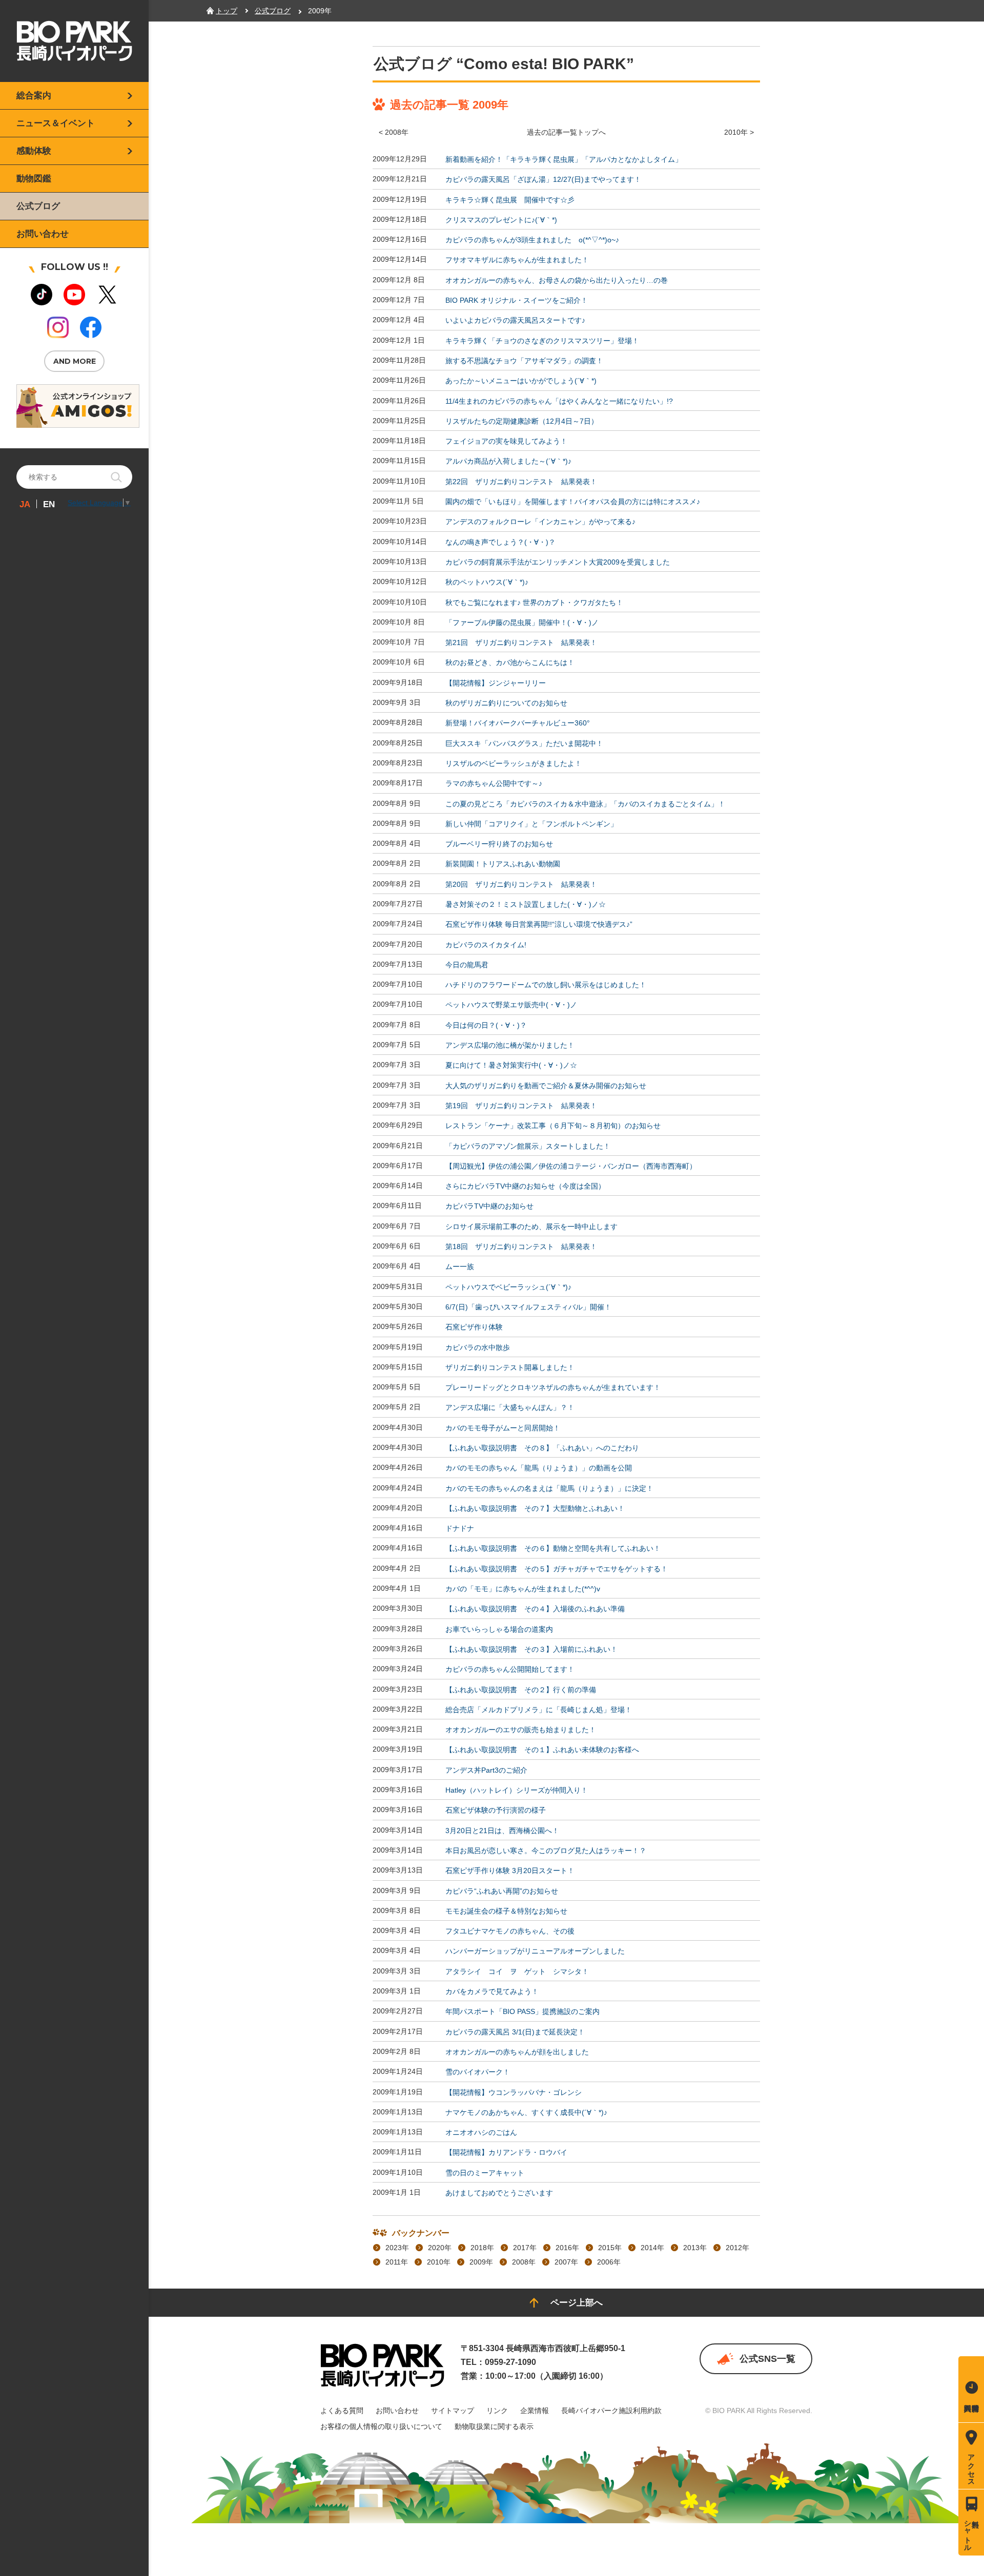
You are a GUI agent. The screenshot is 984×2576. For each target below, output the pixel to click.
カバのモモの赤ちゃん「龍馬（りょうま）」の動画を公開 (539, 1468)
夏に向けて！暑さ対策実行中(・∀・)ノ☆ (511, 1066)
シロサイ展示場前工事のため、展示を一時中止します (531, 1227)
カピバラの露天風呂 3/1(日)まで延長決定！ (515, 2032)
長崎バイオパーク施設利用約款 (611, 2411)
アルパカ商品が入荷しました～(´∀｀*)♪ (508, 462)
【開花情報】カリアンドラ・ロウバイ (506, 2153)
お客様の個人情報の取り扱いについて (381, 2426)
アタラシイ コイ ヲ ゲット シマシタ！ (517, 1971)
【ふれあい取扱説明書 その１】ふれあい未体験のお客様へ (542, 1750)
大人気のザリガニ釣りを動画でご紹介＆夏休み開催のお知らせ (546, 1086)
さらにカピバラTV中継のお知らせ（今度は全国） (525, 1186)
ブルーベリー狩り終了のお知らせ (499, 844)
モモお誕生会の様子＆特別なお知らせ (506, 1911)
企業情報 (535, 2411)
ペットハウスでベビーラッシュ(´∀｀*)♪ (508, 1287)
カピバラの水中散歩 (478, 1347)
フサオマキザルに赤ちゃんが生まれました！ (517, 260)
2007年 (566, 2262)
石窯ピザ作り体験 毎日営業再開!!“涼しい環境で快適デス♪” (539, 925)
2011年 (397, 2262)
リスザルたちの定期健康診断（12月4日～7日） (522, 421)
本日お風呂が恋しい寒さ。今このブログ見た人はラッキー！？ (546, 1851)
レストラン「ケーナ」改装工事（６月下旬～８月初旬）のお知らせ (553, 1126)
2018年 (482, 2248)
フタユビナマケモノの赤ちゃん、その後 (510, 1931)
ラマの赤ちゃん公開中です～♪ (494, 784)
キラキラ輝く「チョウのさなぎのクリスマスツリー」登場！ (542, 341)
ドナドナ (460, 1528)
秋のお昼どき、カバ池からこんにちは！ (510, 663)
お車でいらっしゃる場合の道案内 (499, 1629)
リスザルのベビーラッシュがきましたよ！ (514, 763)
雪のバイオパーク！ (478, 2072)
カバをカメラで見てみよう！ (492, 1991)
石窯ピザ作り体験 (474, 1327)
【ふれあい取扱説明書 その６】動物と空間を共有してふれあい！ (553, 1549)
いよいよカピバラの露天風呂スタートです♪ (515, 321)
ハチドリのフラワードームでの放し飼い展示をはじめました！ (546, 985)
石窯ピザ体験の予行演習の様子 (496, 1811)
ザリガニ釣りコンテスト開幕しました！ (510, 1367)
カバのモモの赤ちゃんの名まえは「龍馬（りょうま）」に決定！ (549, 1488)
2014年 (652, 2248)
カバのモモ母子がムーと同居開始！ (503, 1428)
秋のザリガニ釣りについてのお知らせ (506, 703)
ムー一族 (460, 1267)
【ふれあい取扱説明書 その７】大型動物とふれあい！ (535, 1508)
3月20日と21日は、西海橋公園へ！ (502, 1831)
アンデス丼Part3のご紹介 (486, 1770)
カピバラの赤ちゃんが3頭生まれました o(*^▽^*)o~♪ (532, 240)
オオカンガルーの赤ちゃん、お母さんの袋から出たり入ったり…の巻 (557, 280)
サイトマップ (453, 2411)
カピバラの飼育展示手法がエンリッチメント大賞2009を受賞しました (558, 562)
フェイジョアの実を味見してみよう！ (506, 441)
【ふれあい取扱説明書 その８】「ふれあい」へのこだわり (542, 1448)
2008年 (524, 2262)
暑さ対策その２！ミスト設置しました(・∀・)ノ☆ (526, 904)
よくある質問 (342, 2411)
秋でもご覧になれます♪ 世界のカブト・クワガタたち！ (534, 603)
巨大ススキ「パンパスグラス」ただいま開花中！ (524, 743)
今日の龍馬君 (467, 965)
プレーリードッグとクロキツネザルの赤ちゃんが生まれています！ (553, 1387)
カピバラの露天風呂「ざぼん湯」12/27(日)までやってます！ (543, 180)
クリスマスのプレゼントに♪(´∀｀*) (501, 220)
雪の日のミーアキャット (485, 2173)
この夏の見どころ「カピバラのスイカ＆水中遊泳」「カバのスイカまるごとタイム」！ (585, 804)
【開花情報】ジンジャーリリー (496, 683)
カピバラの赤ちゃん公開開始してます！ (510, 1670)
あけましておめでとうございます (499, 2193)
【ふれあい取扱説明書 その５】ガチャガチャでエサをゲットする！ (557, 1569)
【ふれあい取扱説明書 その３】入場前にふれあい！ (531, 1649)
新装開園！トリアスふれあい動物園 (503, 864)
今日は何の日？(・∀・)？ (486, 1025)
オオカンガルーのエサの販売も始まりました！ (521, 1730)
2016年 (567, 2248)
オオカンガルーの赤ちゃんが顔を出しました (517, 2052)
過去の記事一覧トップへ (566, 132)
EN (49, 504)
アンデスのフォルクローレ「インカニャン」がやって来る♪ (540, 522)
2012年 (737, 2248)
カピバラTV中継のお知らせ (489, 1207)
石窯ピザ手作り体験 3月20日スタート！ (510, 1871)
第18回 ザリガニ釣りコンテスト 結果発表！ (521, 1247)
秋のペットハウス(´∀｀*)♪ (487, 583)
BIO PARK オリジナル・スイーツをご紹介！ (517, 300)
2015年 (610, 2248)
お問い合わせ (397, 2411)
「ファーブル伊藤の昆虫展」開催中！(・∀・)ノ (522, 622)
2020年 (440, 2248)
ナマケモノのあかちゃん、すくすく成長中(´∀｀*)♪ (526, 2112)
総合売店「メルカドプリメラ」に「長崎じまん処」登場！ (539, 1710)
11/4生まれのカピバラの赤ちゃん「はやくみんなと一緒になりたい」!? (559, 401)
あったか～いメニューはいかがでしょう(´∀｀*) (521, 381)
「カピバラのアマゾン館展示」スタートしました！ (528, 1146)
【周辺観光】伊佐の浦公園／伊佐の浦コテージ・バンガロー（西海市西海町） (571, 1166)
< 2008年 (394, 132)
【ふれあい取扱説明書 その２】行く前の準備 (521, 1690)
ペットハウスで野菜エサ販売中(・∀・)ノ (511, 1005)
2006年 (609, 2262)
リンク (497, 2411)
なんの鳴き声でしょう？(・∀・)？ (500, 542)
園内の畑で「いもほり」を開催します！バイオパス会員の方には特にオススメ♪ (573, 502)
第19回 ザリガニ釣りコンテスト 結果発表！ (521, 1106)
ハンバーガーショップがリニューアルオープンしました (535, 1951)
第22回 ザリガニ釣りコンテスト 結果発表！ (521, 482)
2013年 (695, 2248)
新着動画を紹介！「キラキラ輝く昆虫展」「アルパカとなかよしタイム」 (564, 159)
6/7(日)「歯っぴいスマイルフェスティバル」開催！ (528, 1307)
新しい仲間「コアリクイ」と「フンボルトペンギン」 (531, 824)
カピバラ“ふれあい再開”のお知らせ (502, 1891)
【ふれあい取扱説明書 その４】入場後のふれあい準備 (535, 1609)
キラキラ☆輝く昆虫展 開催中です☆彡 (510, 200)
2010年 (439, 2262)
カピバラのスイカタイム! (486, 945)
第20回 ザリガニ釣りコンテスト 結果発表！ (521, 884)
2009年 (481, 2262)
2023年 (397, 2248)
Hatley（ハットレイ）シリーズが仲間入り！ (517, 1790)
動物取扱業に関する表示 (494, 2426)
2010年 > (739, 132)
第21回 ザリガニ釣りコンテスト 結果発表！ (521, 642)
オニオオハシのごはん (481, 2132)
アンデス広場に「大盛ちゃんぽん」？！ (510, 1408)
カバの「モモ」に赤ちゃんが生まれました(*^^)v (523, 1589)
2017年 (525, 2248)
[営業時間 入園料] (971, 2389)
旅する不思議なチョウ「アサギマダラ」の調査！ (524, 361)
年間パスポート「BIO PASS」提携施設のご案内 (522, 2012)
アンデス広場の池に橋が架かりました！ (510, 1045)
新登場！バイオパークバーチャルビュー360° (518, 723)
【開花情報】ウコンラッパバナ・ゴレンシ (514, 2092)
